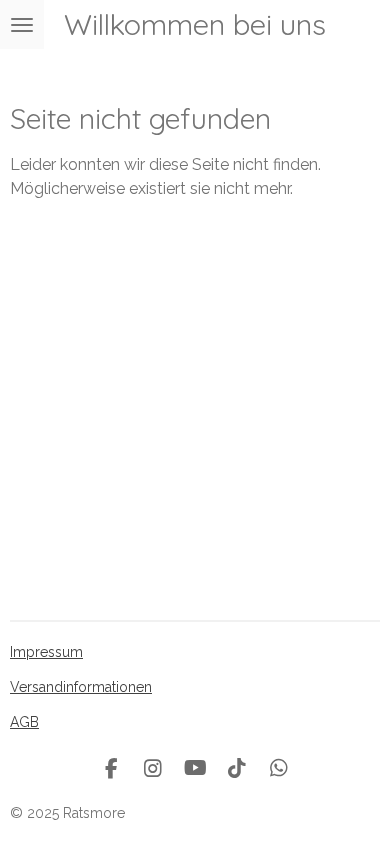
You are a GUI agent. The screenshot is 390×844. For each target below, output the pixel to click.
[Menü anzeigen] (22, 24)
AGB (24, 722)
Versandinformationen (81, 687)
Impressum (46, 652)
